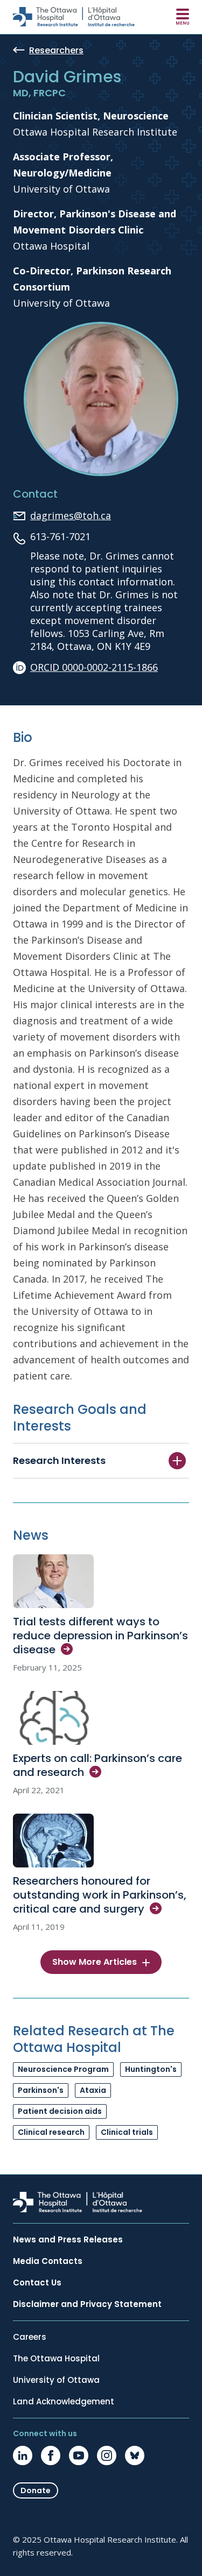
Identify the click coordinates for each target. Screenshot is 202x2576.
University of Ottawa (56, 2380)
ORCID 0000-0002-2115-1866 (94, 667)
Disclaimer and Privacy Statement (87, 2304)
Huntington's (151, 2069)
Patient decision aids (60, 2111)
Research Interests (59, 1460)
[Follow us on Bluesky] (135, 2455)
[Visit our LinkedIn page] (23, 2455)
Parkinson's (41, 2090)
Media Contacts (48, 2261)
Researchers (56, 51)
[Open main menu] (183, 17)
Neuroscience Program (63, 2069)
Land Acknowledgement (64, 2402)
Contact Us (37, 2283)
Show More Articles (95, 1962)
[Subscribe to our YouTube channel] (79, 2455)
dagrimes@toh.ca (71, 515)
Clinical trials (127, 2132)
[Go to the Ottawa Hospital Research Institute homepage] (74, 17)
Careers (30, 2337)
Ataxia (93, 2090)
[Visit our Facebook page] (51, 2455)
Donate (36, 2490)
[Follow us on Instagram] (107, 2455)
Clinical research (51, 2132)
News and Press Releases (68, 2240)
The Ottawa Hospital (56, 2359)
